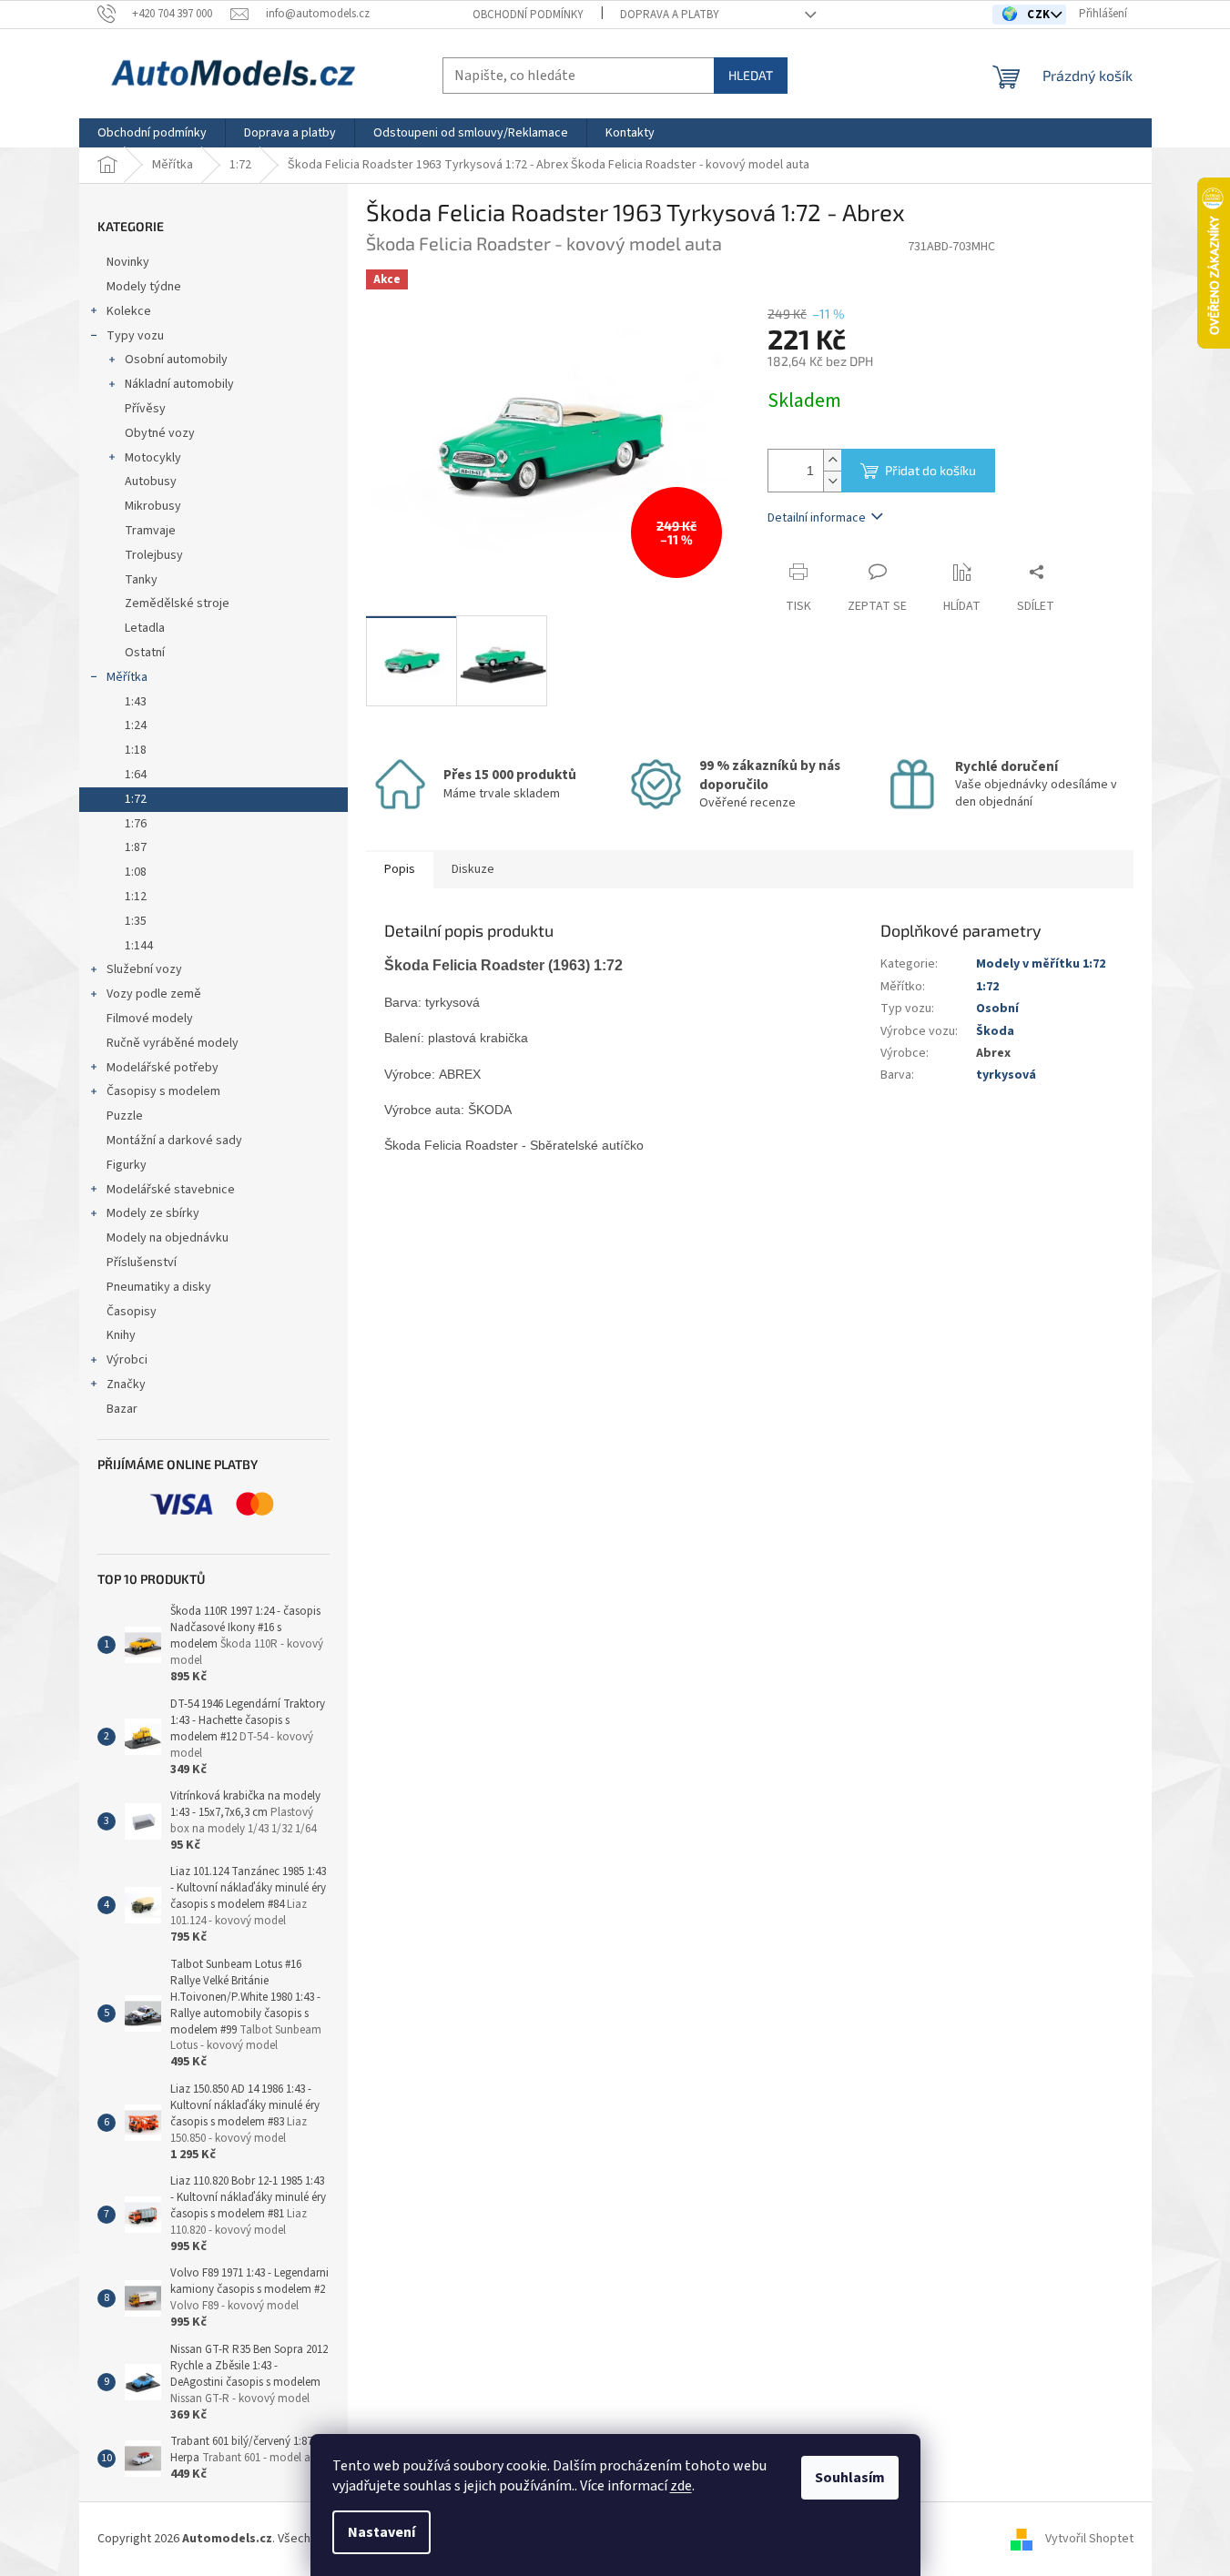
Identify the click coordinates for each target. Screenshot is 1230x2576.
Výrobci (127, 1360)
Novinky (128, 262)
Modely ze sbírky (153, 1213)
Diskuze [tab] (473, 869)
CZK (1040, 15)
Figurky (127, 1165)
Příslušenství (142, 1263)
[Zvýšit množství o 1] (832, 460)
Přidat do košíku (930, 470)
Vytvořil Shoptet (1089, 2539)
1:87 (136, 847)
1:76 (136, 824)
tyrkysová (1006, 1075)
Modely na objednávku (168, 1238)
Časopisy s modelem (163, 1091)
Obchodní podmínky (528, 15)
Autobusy (151, 482)
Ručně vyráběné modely (173, 1043)
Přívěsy (145, 409)
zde (681, 2486)
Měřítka (127, 677)
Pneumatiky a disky (159, 1287)
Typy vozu (135, 336)
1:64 (136, 775)
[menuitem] (152, 133)
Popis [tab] (400, 869)
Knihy (121, 1335)
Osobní (997, 1009)
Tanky (141, 580)
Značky (126, 1384)
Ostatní (145, 653)
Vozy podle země (154, 994)
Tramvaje (150, 531)
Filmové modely (150, 1019)
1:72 (136, 799)
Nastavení (381, 2532)
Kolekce (129, 311)
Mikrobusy (153, 506)
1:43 (136, 702)
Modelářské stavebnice (171, 1190)
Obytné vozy (160, 433)
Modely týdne (144, 287)
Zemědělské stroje (177, 603)
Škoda (995, 1031)
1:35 (136, 921)
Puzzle (125, 1116)
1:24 (136, 725)
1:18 (136, 750)
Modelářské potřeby (163, 1068)
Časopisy (132, 1312)
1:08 (136, 872)
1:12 (136, 897)
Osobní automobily (176, 360)
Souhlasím (850, 2478)
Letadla (145, 628)
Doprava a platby (670, 15)
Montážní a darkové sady (174, 1141)
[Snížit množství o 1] (832, 481)
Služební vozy (144, 969)
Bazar (122, 1409)
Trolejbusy (154, 555)
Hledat (751, 75)
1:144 (139, 946)
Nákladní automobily (179, 384)
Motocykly (153, 458)
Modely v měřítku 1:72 (1041, 964)
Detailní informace (817, 518)
